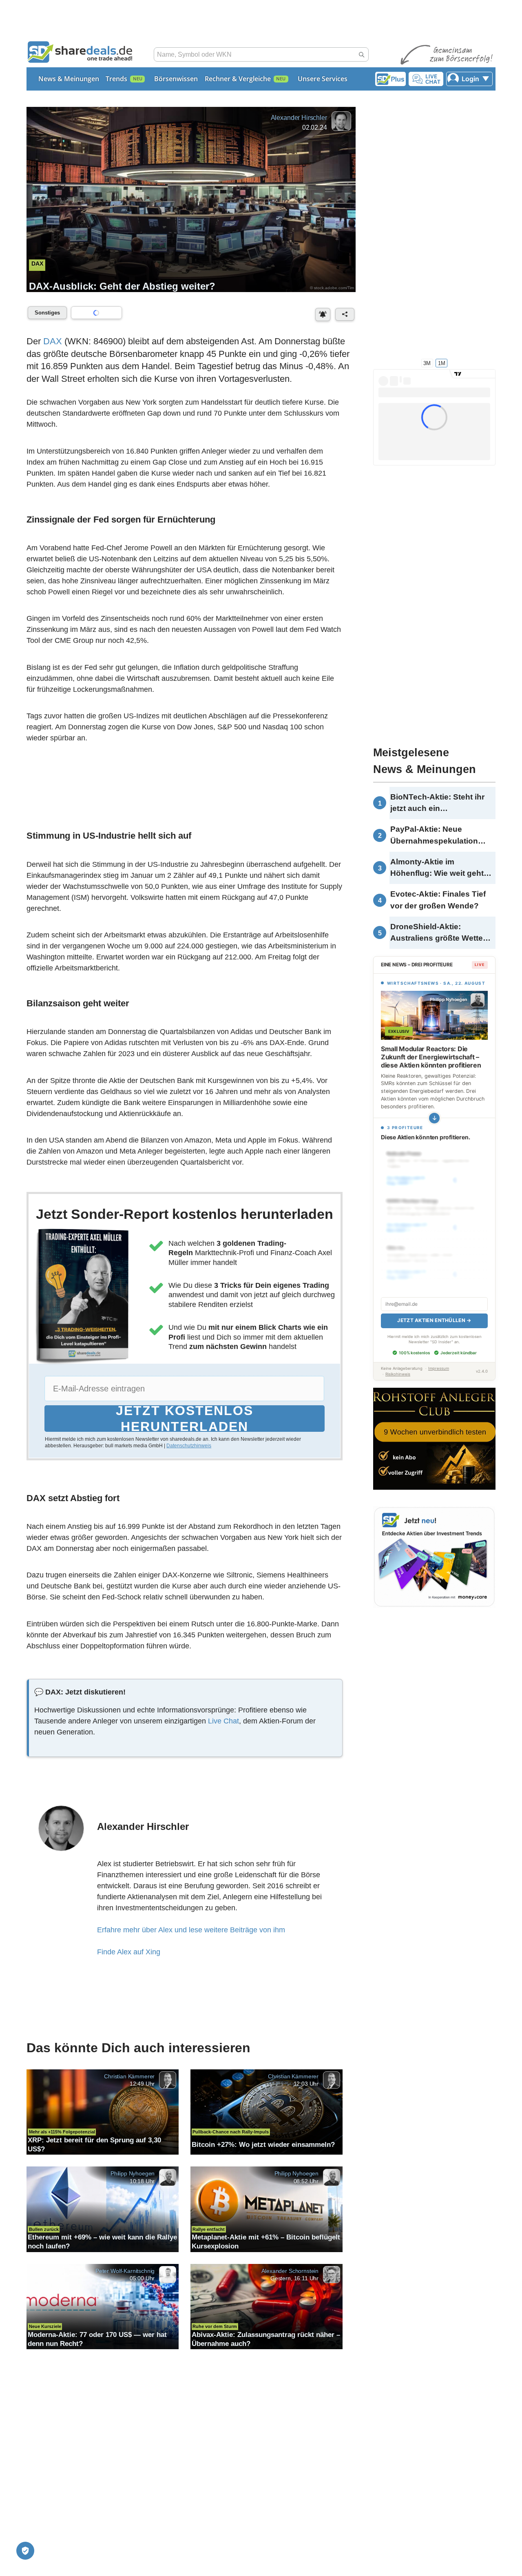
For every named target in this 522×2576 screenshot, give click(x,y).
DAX (53, 341)
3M (427, 363)
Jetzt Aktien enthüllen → (434, 1320)
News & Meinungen (69, 79)
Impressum (439, 1368)
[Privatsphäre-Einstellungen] (25, 2551)
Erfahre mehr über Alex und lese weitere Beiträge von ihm (191, 1930)
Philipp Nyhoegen (133, 2173)
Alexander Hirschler (299, 118)
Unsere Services (323, 79)
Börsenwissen (176, 79)
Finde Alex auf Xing (129, 1952)
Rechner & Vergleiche (238, 79)
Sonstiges (47, 313)
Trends (116, 79)
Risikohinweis (398, 1374)
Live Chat (223, 1721)
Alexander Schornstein (290, 2270)
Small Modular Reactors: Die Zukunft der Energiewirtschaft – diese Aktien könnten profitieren (431, 1057)
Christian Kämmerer (129, 2076)
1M (442, 363)
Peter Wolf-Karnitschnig (125, 2270)
